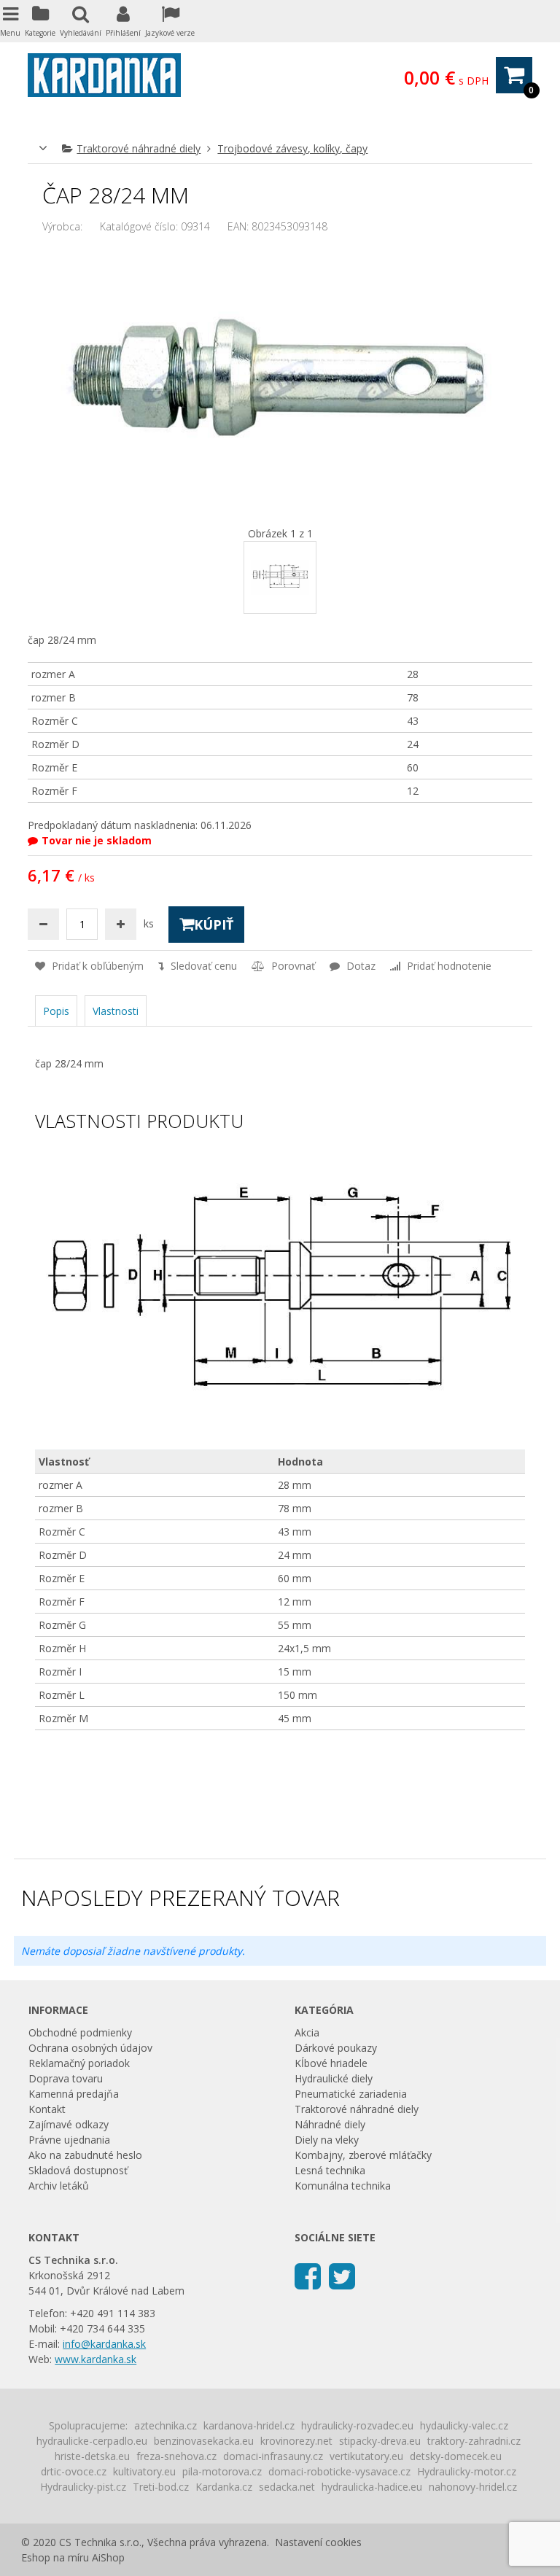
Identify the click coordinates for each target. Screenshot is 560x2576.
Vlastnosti (116, 1011)
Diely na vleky (327, 2140)
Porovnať (292, 966)
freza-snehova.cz (176, 2456)
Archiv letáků (59, 2186)
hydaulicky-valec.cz (464, 2425)
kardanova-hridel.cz (249, 2425)
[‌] (308, 2275)
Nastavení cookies (318, 2542)
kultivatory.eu (144, 2471)
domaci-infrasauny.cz (273, 2456)
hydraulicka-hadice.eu (372, 2487)
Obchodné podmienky (80, 2032)
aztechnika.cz (166, 2425)
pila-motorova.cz (222, 2471)
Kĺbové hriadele (331, 2063)
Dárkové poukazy (336, 2048)
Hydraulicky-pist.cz (83, 2487)
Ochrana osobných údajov (90, 2048)
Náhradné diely (330, 2124)
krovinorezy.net (296, 2441)
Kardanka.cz (224, 2487)
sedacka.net (287, 2487)
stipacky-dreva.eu (380, 2441)
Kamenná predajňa (74, 2094)
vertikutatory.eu (366, 2456)
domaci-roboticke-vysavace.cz (339, 2471)
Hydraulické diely (334, 2078)
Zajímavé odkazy (69, 2124)
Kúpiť (214, 925)
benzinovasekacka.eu (204, 2441)
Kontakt (47, 2109)
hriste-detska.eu (92, 2456)
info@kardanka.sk (104, 2344)
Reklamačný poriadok (79, 2063)
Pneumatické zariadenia (351, 2094)
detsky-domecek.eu (456, 2456)
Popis (56, 1011)
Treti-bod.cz (161, 2487)
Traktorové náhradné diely (139, 148)
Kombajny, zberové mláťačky (363, 2155)
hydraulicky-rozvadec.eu (357, 2425)
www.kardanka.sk (96, 2359)
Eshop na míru (55, 2557)
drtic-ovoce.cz (74, 2471)
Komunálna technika (343, 2186)
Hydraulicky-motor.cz (467, 2471)
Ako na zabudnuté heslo (85, 2155)
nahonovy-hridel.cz (473, 2487)
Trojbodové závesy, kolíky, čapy (292, 148)
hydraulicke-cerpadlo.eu (92, 2441)
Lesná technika (330, 2170)
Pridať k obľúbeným (96, 966)
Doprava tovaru (66, 2078)
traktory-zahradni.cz (474, 2441)
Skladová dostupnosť (78, 2170)
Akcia (307, 2032)
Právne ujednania (69, 2140)
